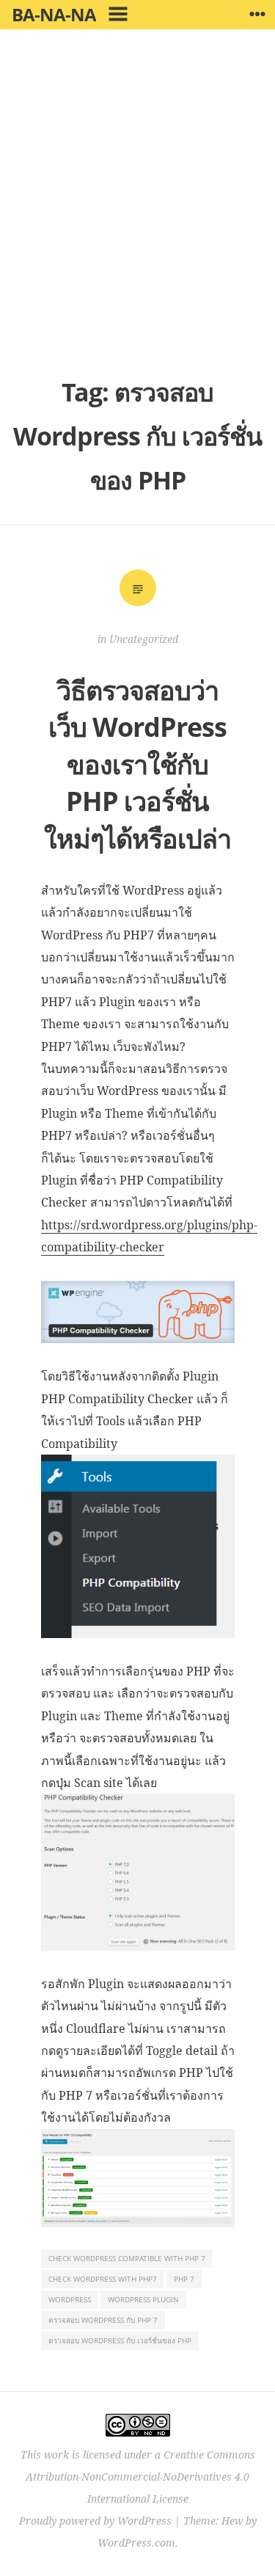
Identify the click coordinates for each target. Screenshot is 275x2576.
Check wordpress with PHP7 (103, 2279)
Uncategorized (144, 639)
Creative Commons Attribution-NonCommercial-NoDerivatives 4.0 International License (140, 2477)
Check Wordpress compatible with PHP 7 (127, 2258)
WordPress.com (136, 2543)
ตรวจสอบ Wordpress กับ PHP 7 (103, 2320)
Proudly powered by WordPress (95, 2521)
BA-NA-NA (54, 14)
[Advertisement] (137, 211)
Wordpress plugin (143, 2299)
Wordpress (70, 2299)
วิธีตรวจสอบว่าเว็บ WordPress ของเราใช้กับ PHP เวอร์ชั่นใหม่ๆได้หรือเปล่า (137, 764)
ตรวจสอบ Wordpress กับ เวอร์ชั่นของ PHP (120, 2340)
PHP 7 (184, 2279)
